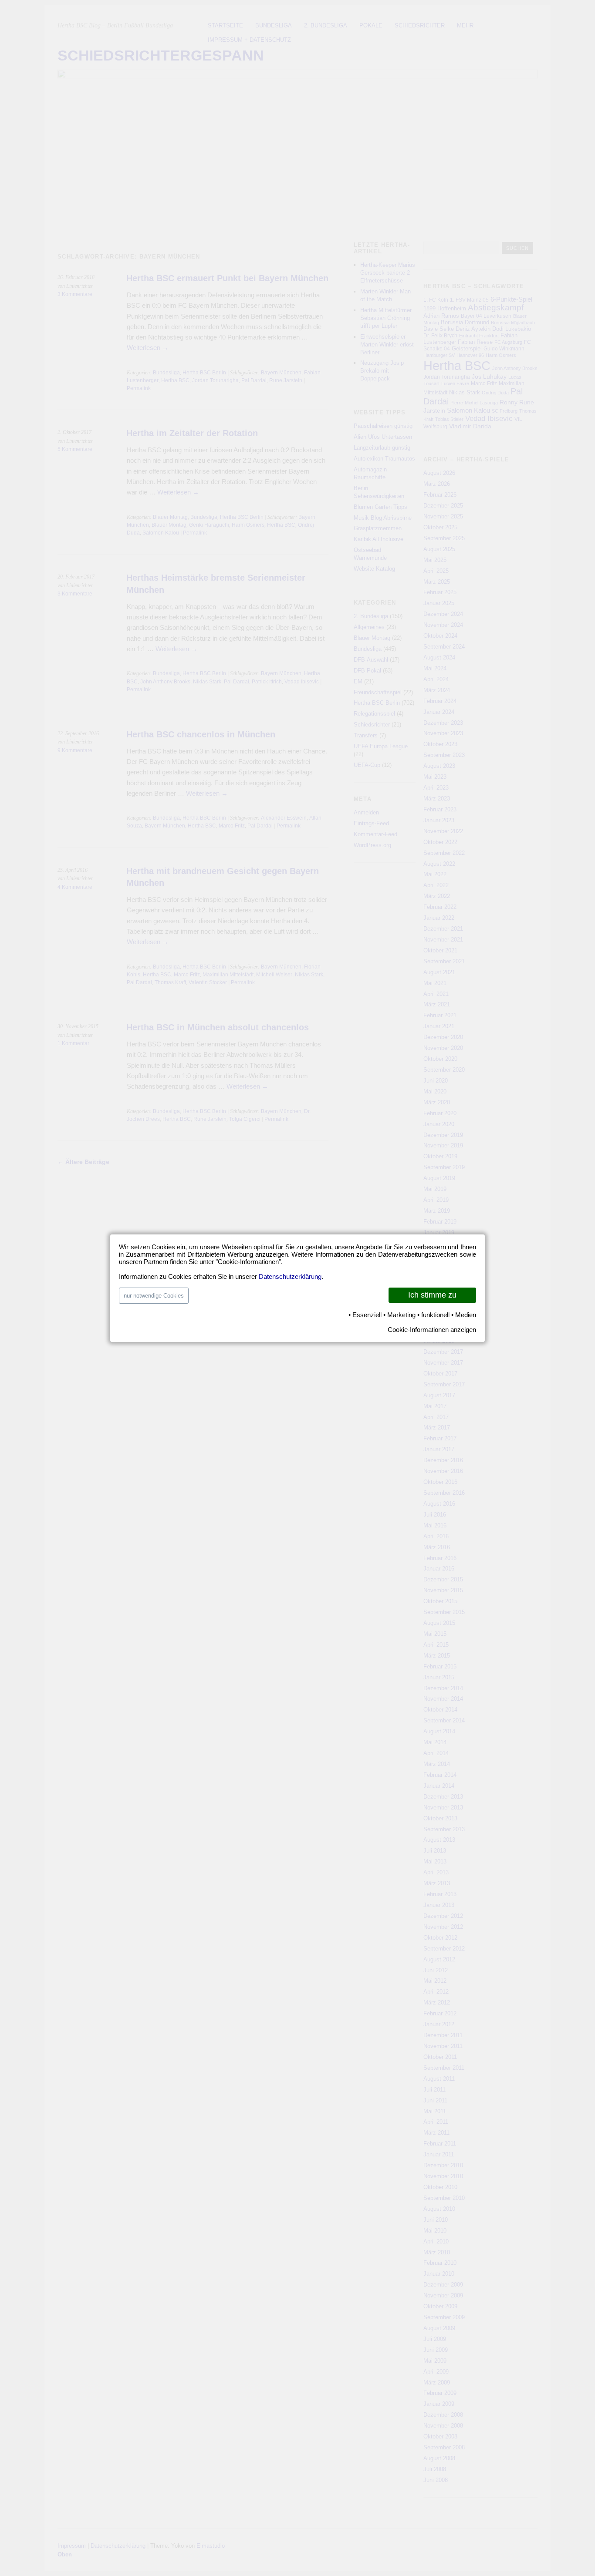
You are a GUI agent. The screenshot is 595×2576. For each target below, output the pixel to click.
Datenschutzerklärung (290, 1276)
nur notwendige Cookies (154, 1296)
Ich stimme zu (432, 1295)
